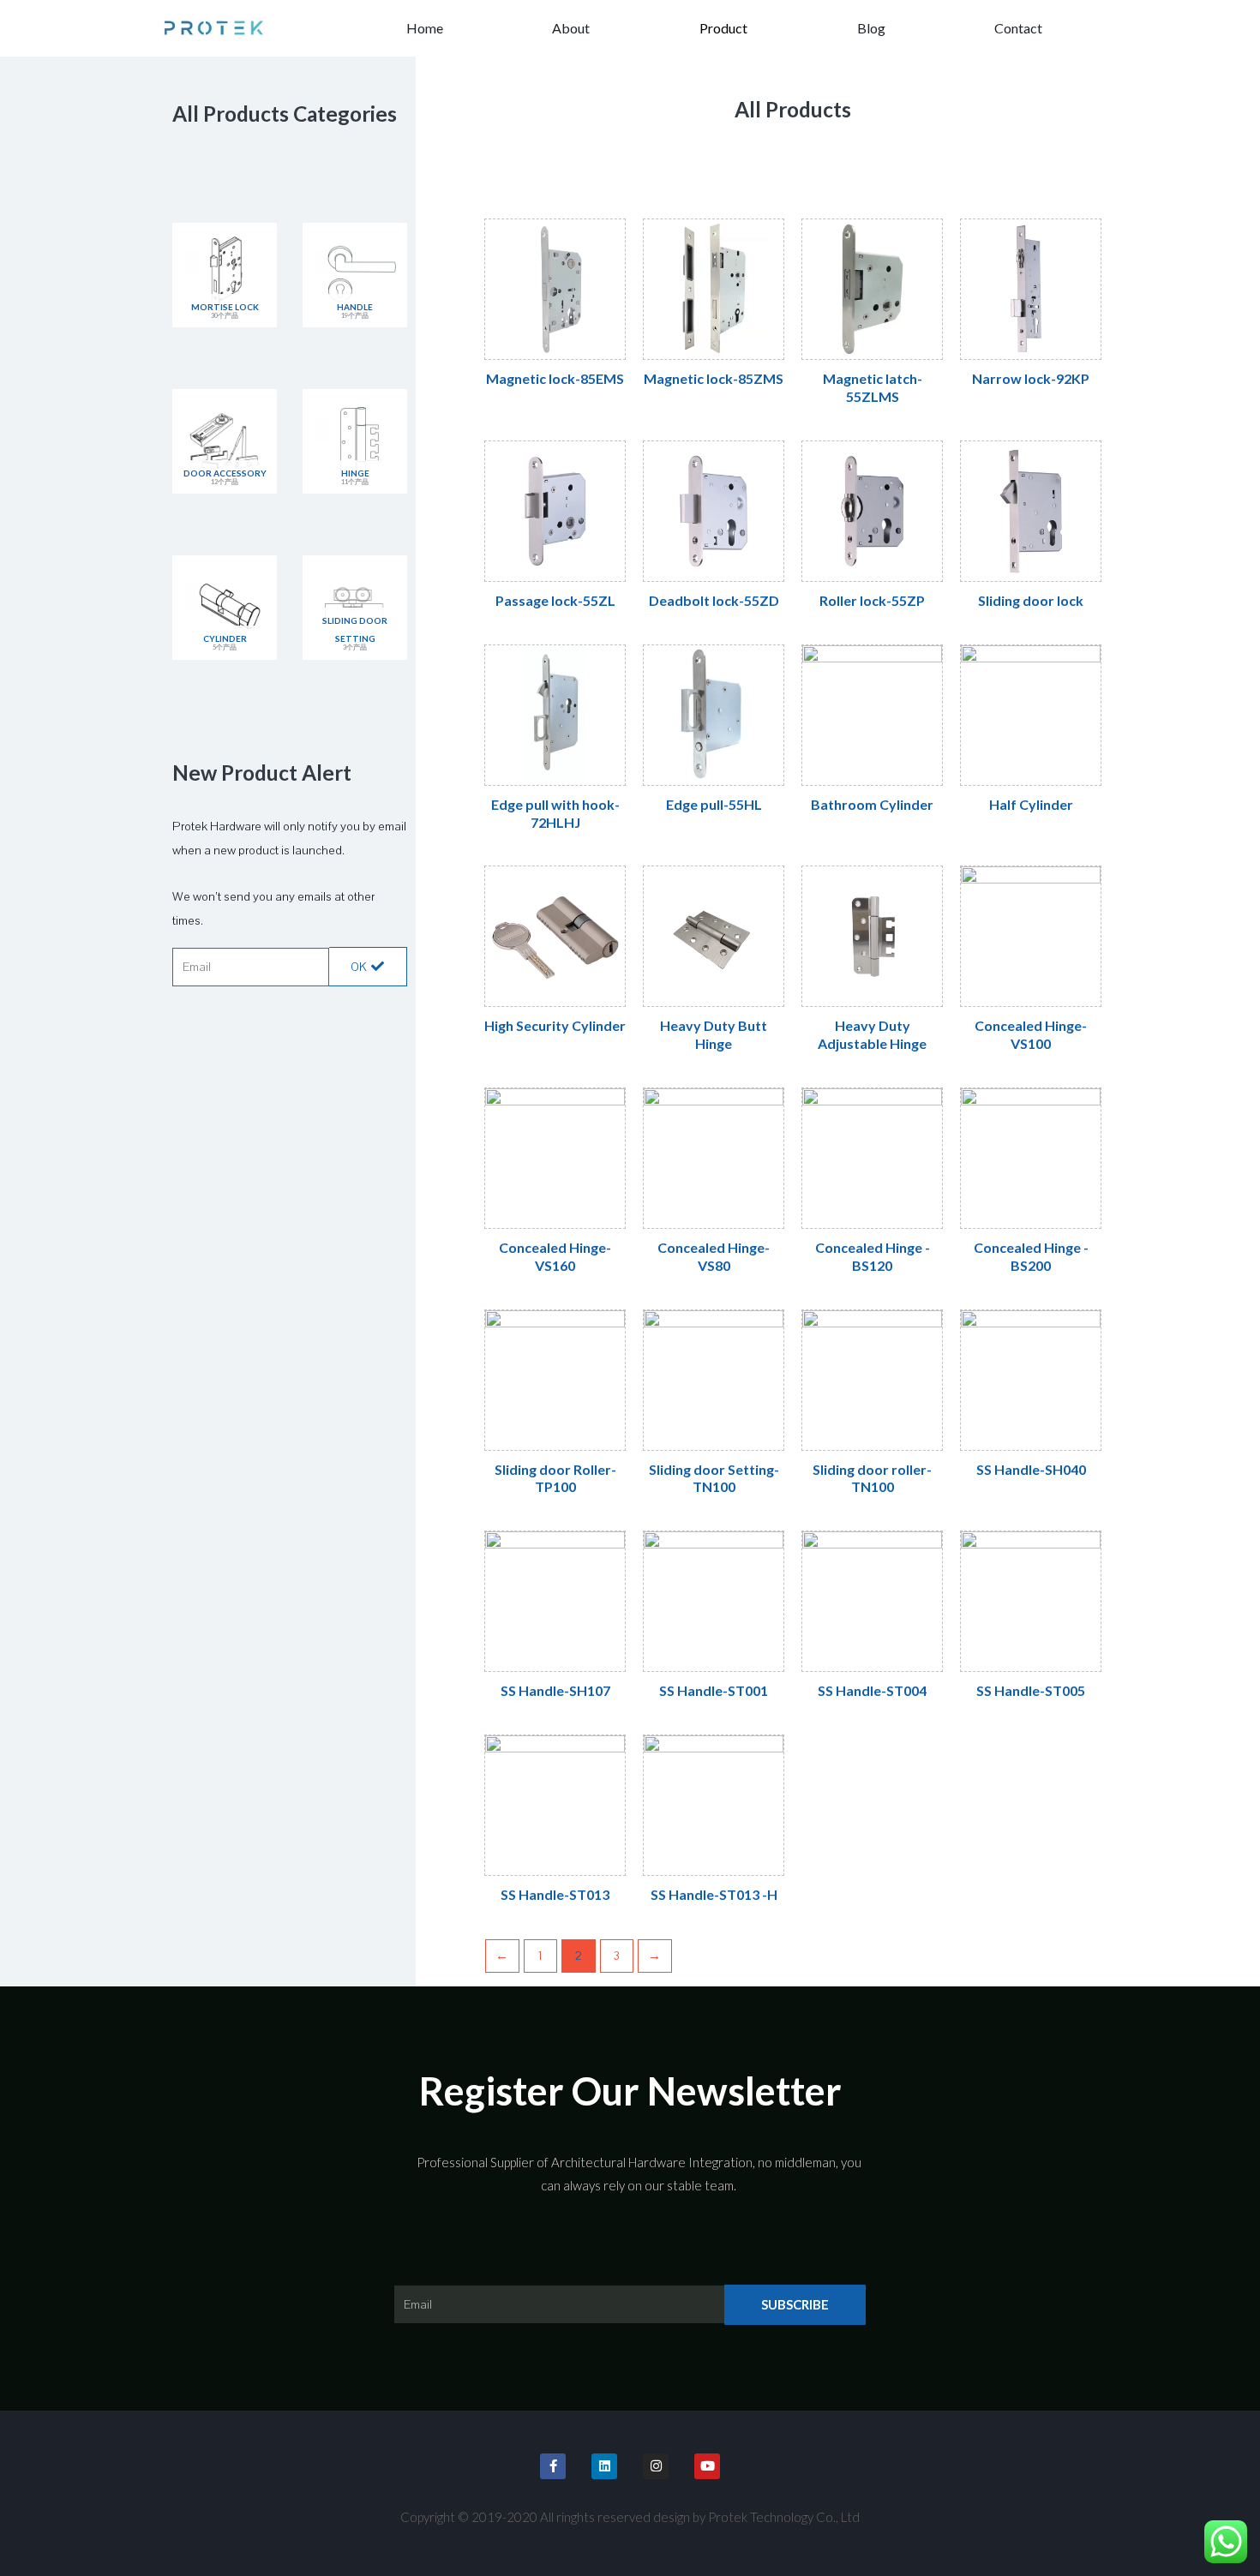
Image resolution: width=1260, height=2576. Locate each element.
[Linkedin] (604, 2466)
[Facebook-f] (553, 2466)
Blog (871, 28)
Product (723, 28)
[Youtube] (707, 2466)
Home (425, 28)
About (571, 28)
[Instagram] (656, 2466)
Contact (1018, 28)
